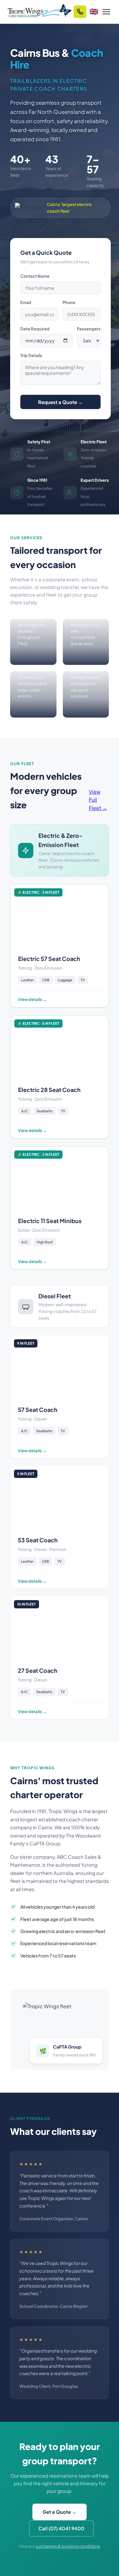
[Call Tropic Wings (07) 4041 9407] (80, 12)
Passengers (89, 329)
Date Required (35, 329)
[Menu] (106, 12)
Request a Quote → (60, 402)
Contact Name (35, 276)
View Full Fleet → (98, 800)
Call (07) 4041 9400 (61, 2528)
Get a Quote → (60, 2512)
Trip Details (31, 355)
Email (26, 302)
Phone (69, 302)
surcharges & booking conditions (68, 2546)
